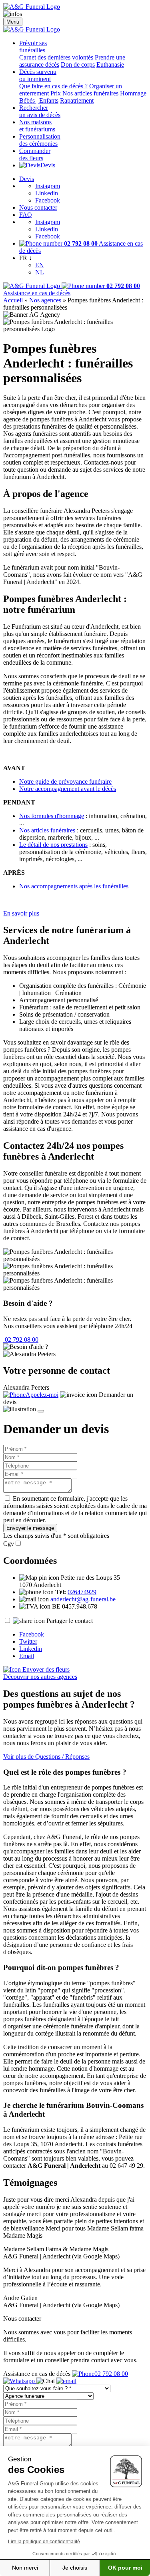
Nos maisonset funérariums (37, 126)
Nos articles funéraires (90, 93)
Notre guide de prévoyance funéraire (65, 782)
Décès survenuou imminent (38, 75)
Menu (13, 22)
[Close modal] (41, 1411)
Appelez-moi (42, 1395)
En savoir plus (21, 913)
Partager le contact (70, 1621)
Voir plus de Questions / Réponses (46, 1757)
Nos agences (45, 300)
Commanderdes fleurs (35, 154)
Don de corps (78, 65)
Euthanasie (110, 65)
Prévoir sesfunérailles (33, 47)
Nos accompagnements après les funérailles (74, 886)
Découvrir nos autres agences (40, 1677)
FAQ (26, 215)
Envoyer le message (30, 1528)
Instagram (48, 186)
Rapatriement (77, 100)
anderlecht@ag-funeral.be (83, 1599)
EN (40, 265)
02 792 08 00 (21, 1340)
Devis (48, 165)
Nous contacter (38, 208)
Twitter (28, 1642)
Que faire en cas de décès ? (53, 86)
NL (40, 272)
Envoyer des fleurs (45, 1669)
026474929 (82, 1592)
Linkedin (47, 193)
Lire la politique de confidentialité (44, 2542)
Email (27, 1656)
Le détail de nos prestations (53, 845)
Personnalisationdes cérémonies (40, 140)
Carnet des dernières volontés (56, 57)
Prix (56, 93)
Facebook (48, 200)
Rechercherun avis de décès (40, 111)
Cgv (9, 1544)
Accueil (13, 300)
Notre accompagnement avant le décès (68, 789)
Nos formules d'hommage (52, 816)
